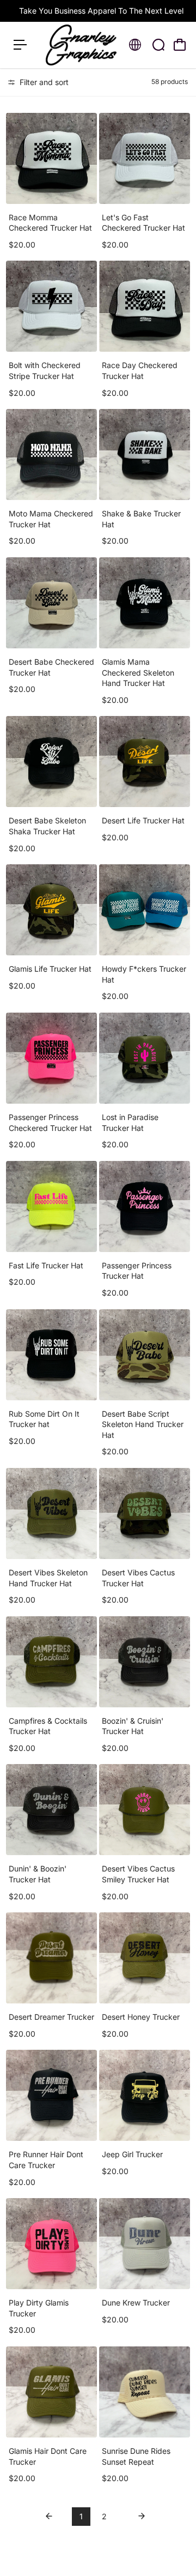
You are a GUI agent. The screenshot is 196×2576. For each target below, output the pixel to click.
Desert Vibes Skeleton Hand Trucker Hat (48, 1578)
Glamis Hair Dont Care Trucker (48, 2456)
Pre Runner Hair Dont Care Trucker (46, 2160)
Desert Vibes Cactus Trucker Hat (138, 1578)
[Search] (158, 45)
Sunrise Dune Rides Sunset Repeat (136, 2456)
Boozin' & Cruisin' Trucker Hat (133, 1726)
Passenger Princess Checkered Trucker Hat (50, 1123)
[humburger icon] (20, 45)
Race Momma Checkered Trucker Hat (50, 223)
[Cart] (180, 45)
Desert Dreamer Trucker (51, 2017)
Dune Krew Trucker (136, 2303)
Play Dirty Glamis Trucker (39, 2308)
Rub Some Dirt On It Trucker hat (44, 1419)
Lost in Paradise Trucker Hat (130, 1123)
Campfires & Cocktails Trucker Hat (48, 1726)
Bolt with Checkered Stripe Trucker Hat (45, 371)
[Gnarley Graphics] (81, 45)
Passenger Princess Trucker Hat (137, 1271)
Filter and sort (43, 82)
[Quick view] (87, 123)
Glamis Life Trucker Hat (50, 969)
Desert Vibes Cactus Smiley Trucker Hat (138, 1874)
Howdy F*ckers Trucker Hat (144, 974)
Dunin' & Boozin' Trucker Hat (38, 1874)
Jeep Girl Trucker (132, 2154)
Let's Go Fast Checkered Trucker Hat (143, 223)
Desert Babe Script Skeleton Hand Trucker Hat (143, 1424)
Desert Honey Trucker (141, 2017)
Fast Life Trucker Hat (46, 1265)
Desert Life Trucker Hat (143, 820)
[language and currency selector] (135, 45)
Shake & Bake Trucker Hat (141, 519)
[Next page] (142, 2517)
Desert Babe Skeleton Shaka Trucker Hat (47, 826)
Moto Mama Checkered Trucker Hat (51, 519)
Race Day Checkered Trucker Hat (140, 371)
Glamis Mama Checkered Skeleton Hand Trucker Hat (138, 672)
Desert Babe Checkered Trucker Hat (51, 667)
